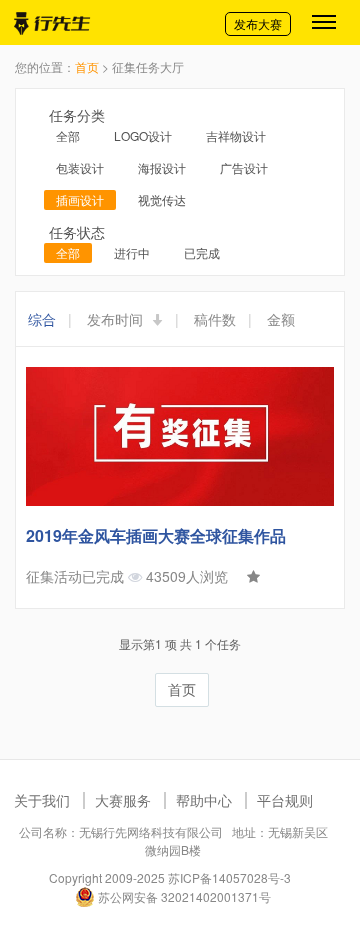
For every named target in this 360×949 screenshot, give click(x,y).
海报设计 (162, 167)
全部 (68, 135)
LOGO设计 (143, 135)
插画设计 (80, 199)
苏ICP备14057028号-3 (229, 877)
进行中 (132, 252)
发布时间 (117, 319)
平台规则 (285, 800)
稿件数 (215, 319)
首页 (87, 66)
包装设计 (80, 167)
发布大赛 (258, 23)
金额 (281, 319)
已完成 (202, 252)
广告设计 (244, 167)
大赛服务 (123, 800)
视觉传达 (162, 199)
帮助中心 (204, 800)
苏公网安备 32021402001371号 (183, 896)
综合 (42, 319)
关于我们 (42, 800)
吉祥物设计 (236, 135)
